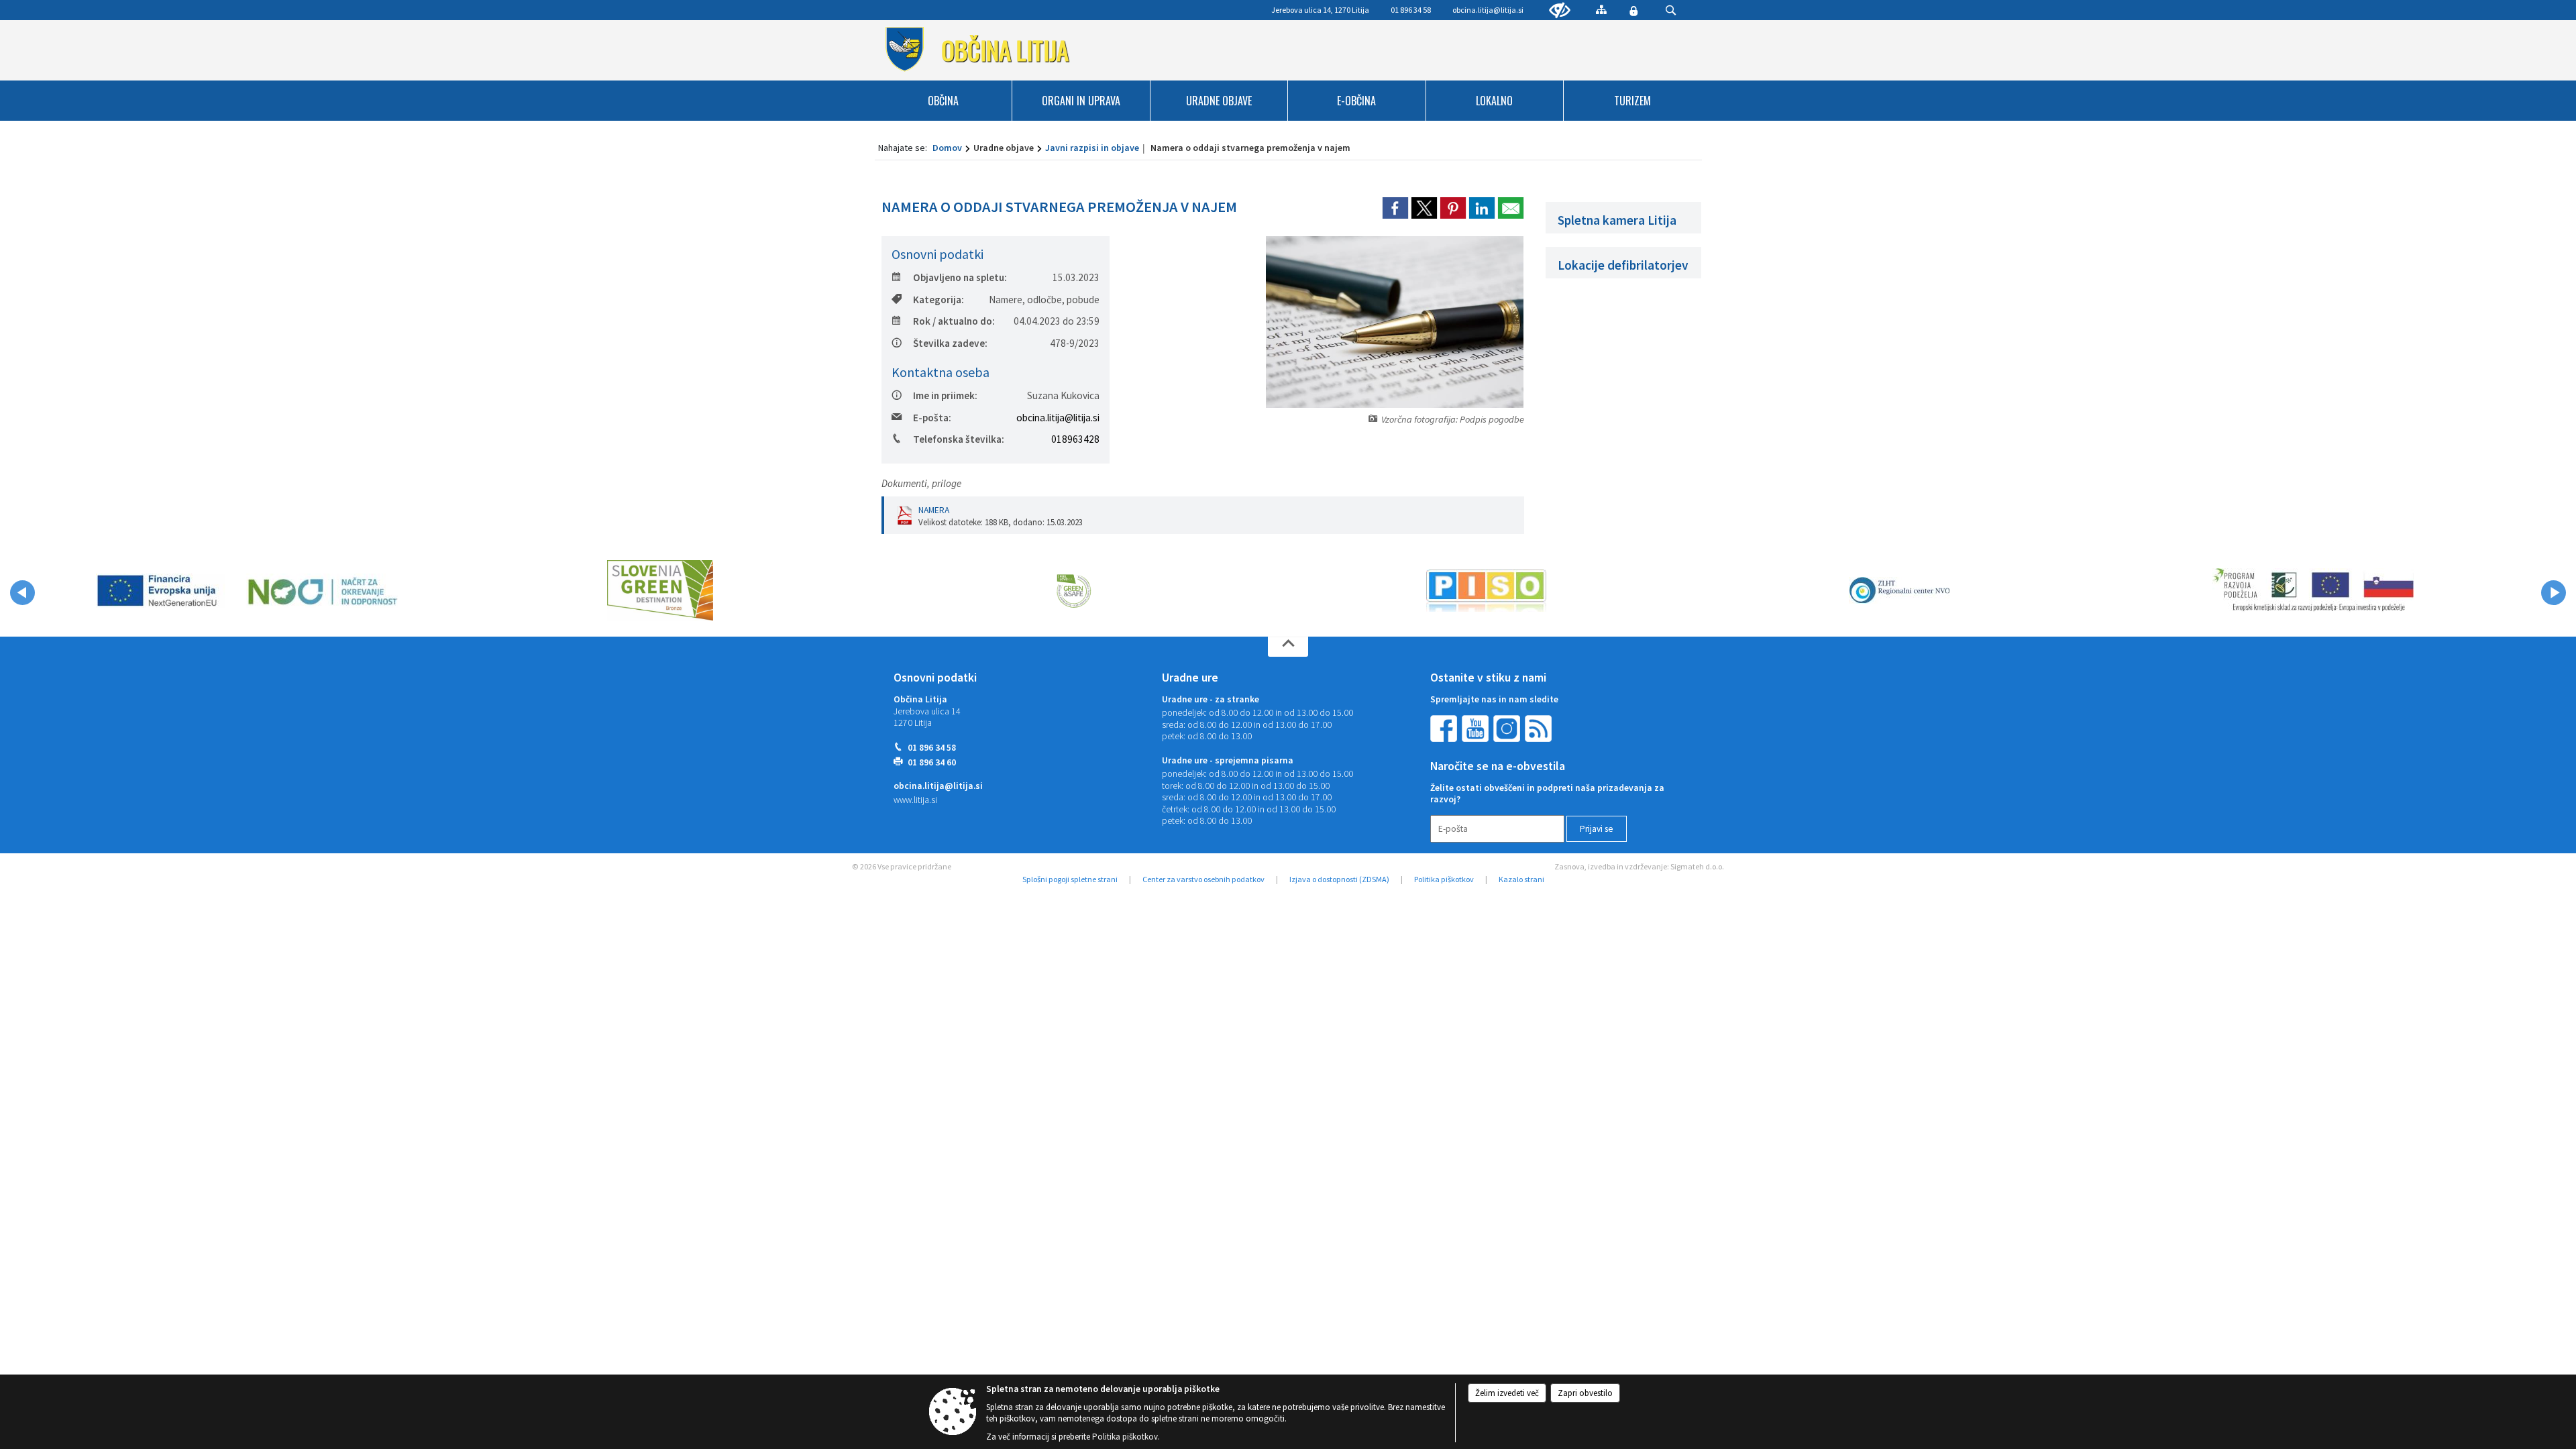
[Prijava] (1633, 11)
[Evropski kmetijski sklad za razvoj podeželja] (2313, 590)
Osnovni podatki (935, 678)
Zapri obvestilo (1585, 1393)
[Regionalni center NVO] (1899, 590)
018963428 (1075, 439)
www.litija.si (915, 800)
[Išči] (1671, 10)
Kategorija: (938, 300)
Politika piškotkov (1444, 879)
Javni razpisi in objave (1092, 148)
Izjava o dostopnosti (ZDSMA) (1339, 879)
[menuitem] (944, 101)
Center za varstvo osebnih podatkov (1203, 879)
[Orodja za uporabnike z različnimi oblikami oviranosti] (1560, 11)
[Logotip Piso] (1486, 590)
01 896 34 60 (932, 762)
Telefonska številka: (959, 439)
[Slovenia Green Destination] (660, 590)
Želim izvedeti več (1507, 1393)
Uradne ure (1190, 678)
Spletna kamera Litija (1617, 220)
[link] (1395, 208)
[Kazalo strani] (1601, 9)
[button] (22, 593)
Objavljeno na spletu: (960, 277)
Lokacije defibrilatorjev (1623, 265)
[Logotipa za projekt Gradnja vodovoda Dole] (247, 590)
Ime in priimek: (945, 395)
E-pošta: (932, 418)
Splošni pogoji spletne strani (1070, 879)
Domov (947, 148)
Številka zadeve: (950, 343)
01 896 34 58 (932, 748)
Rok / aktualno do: (954, 321)
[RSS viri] (1540, 728)
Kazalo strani (1521, 879)
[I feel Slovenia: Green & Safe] (1073, 590)
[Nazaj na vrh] (1288, 647)
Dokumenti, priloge (921, 483)
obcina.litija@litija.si (1488, 10)
